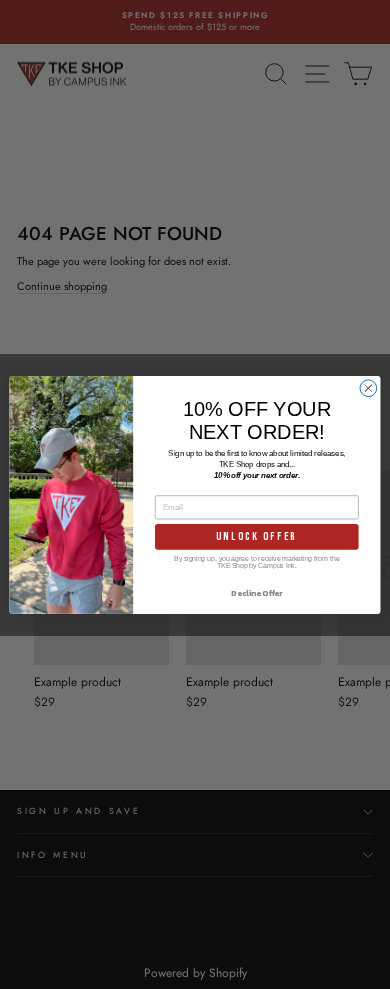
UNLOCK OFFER (256, 536)
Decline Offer (256, 592)
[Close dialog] (368, 387)
